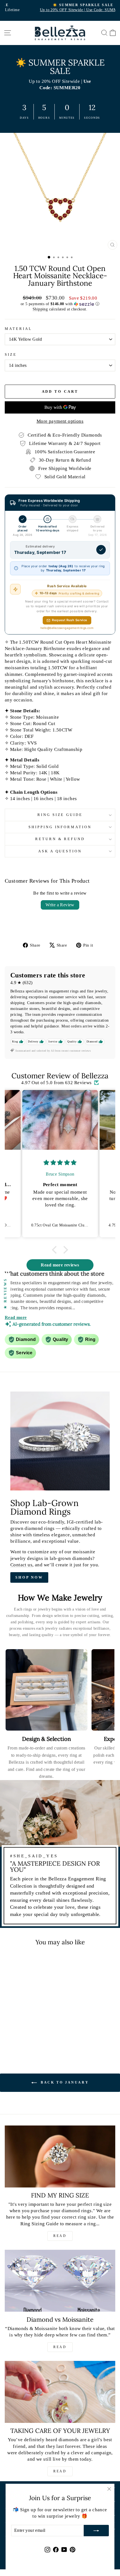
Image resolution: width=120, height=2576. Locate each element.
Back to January (64, 2082)
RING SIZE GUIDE (60, 815)
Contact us (21, 1565)
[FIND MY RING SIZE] (60, 2156)
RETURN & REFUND (60, 839)
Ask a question (60, 851)
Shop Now (29, 1577)
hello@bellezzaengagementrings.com (67, 628)
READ (60, 2236)
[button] (60, 304)
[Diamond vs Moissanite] (60, 2281)
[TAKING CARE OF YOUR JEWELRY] (60, 2392)
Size (11, 354)
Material (18, 329)
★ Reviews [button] (5, 1293)
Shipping (40, 309)
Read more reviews (60, 1265)
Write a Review (60, 905)
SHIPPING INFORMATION (60, 827)
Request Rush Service (69, 620)
